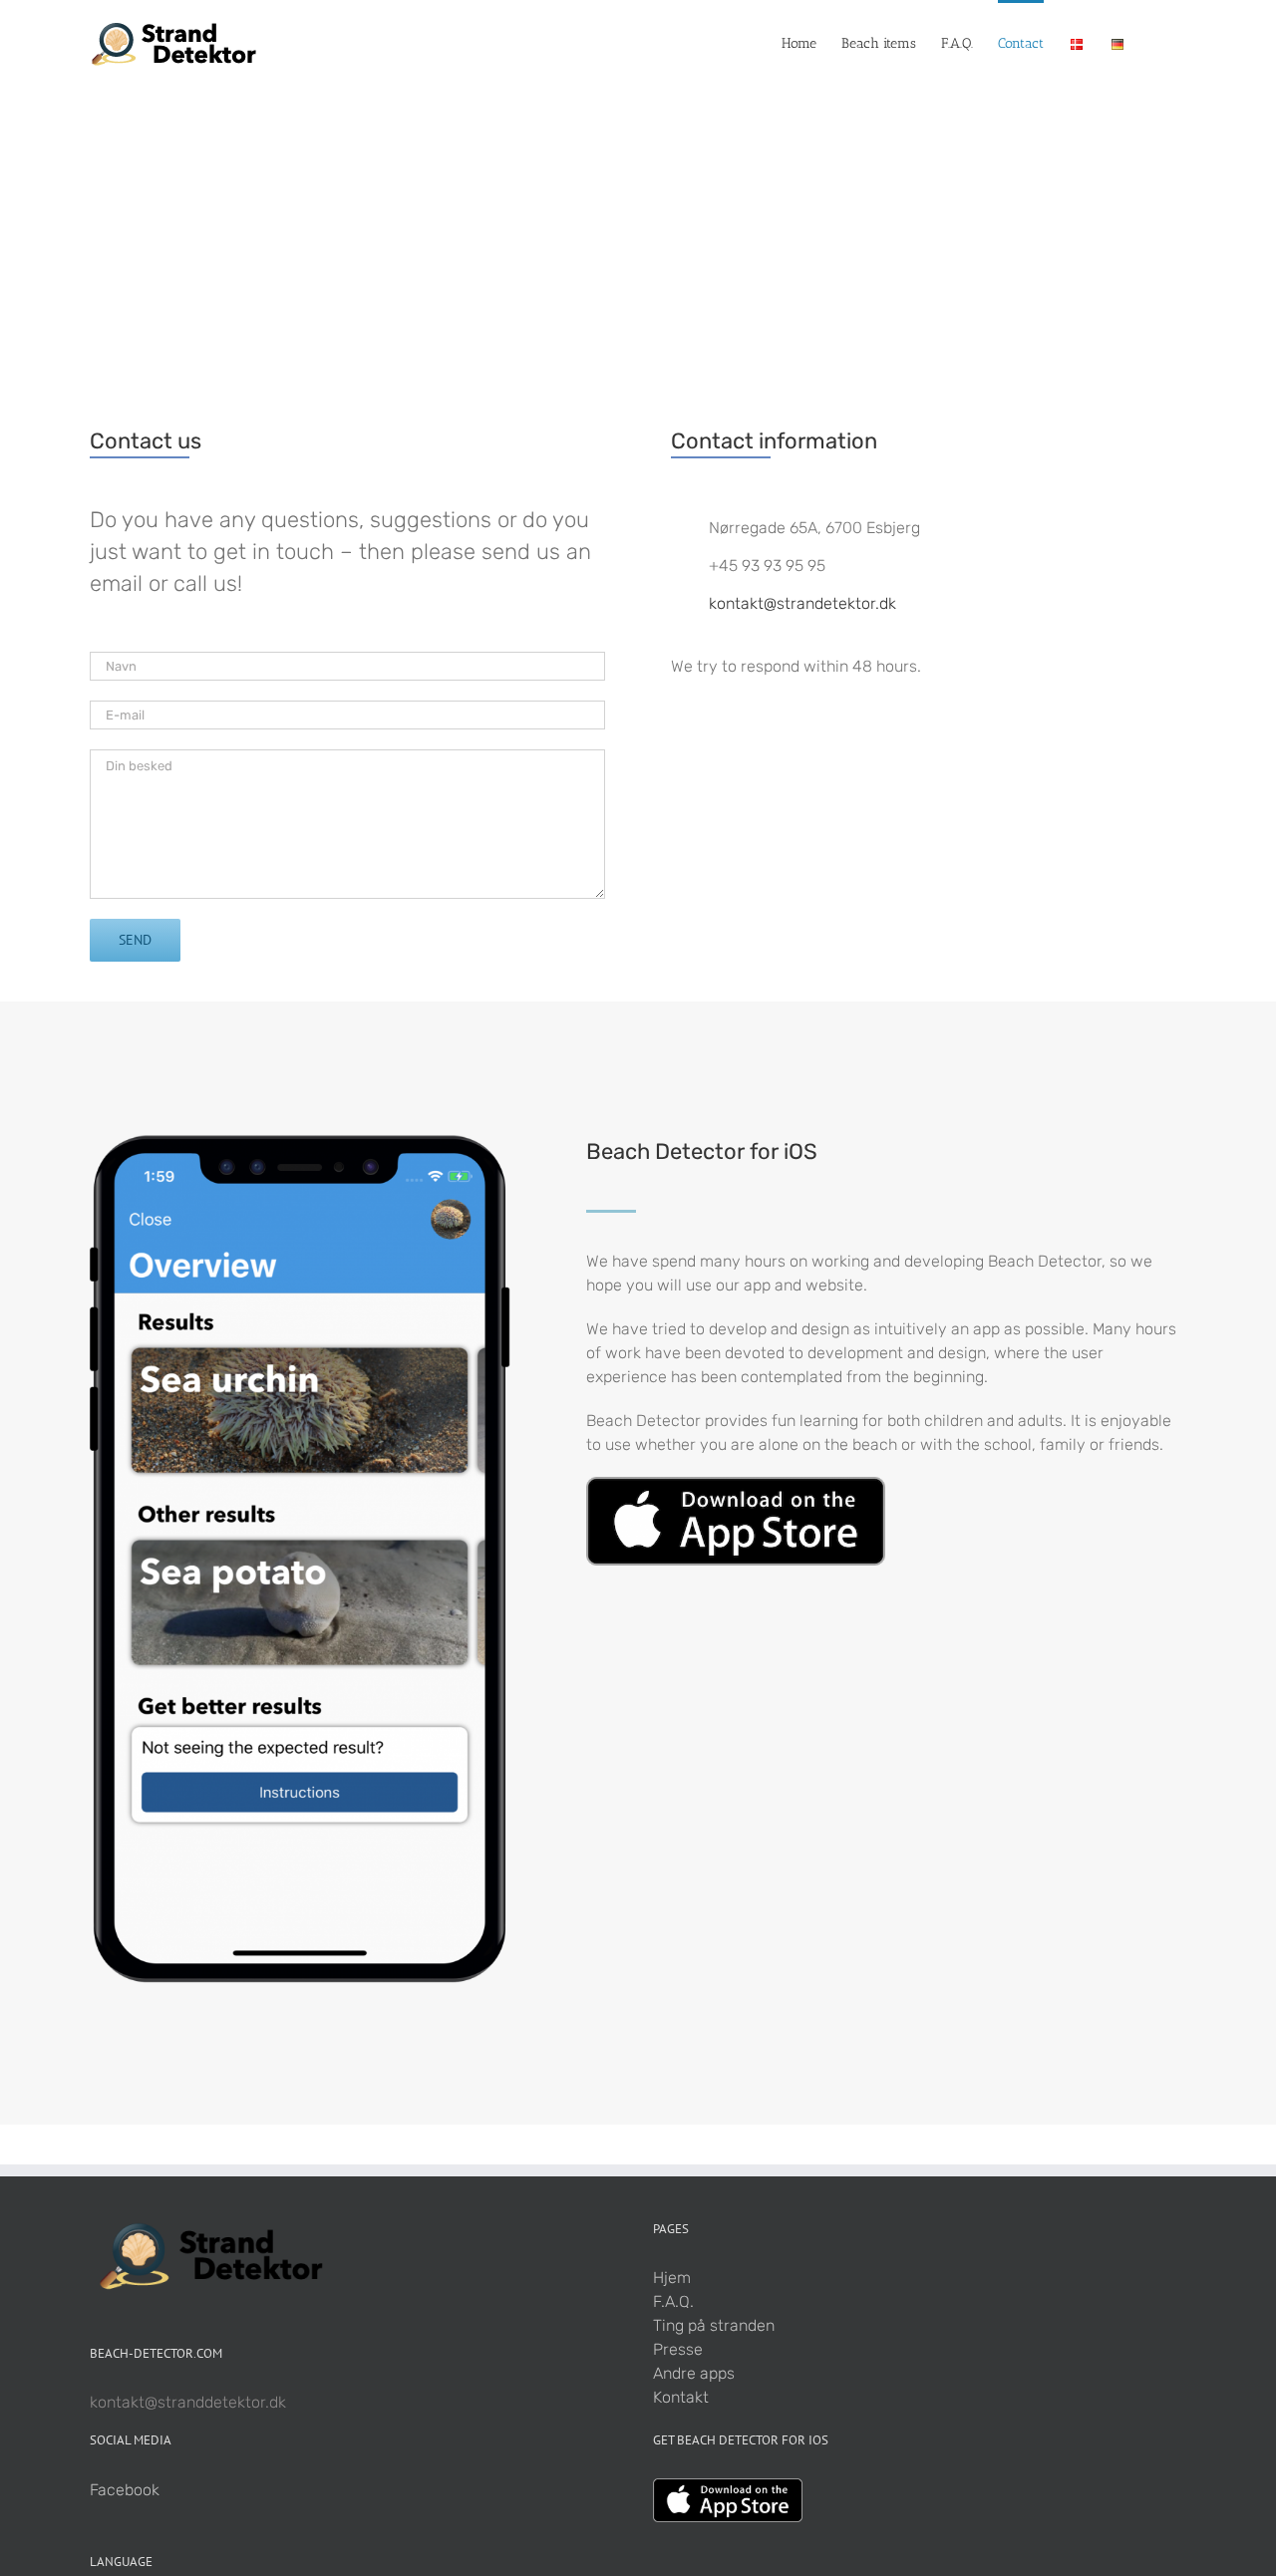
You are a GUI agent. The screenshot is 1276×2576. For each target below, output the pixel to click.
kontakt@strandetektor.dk (802, 603)
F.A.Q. (673, 2301)
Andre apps (694, 2373)
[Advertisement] (638, 233)
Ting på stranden (714, 2325)
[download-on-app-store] (736, 1484)
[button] (1156, 42)
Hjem (672, 2278)
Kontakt (681, 2397)
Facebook (125, 2490)
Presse (678, 2349)
